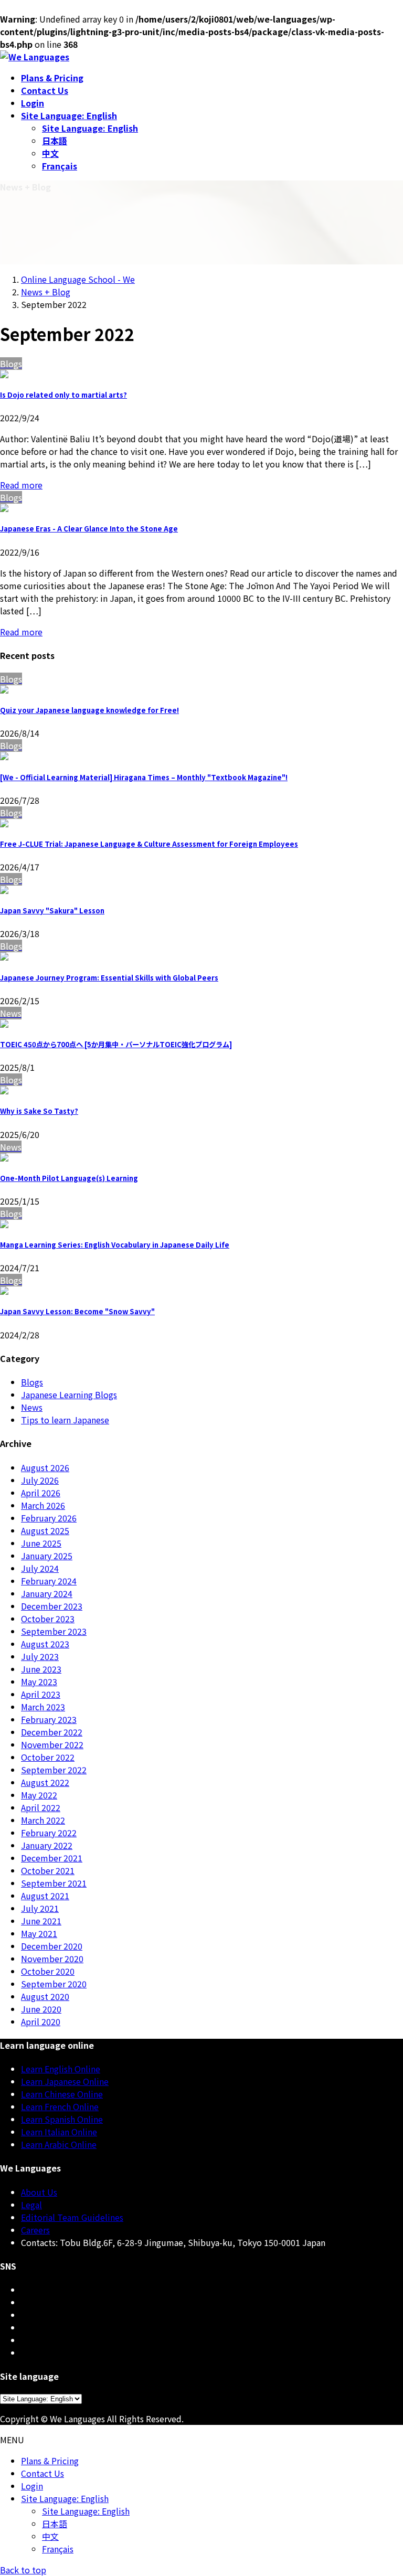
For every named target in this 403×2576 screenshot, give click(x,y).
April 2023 (41, 1694)
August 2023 (45, 1644)
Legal (31, 2205)
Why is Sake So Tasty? (39, 1111)
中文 (50, 153)
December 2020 (52, 1946)
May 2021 (39, 1933)
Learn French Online (60, 2106)
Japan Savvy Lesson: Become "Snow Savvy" (77, 1311)
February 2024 (49, 1581)
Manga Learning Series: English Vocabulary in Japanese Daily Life (115, 1245)
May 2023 (39, 1681)
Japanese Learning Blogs (69, 1395)
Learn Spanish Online (62, 2119)
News (32, 1407)
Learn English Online (61, 2069)
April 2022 (41, 1807)
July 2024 (40, 1568)
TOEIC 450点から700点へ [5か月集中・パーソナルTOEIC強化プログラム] (116, 1044)
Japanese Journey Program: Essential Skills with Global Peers (109, 978)
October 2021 (48, 1870)
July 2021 (40, 1908)
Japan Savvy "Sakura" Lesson (52, 911)
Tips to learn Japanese (65, 1420)
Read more (21, 485)
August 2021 (45, 1896)
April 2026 (41, 1493)
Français (60, 166)
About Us (39, 2192)
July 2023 (40, 1656)
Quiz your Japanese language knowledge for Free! (89, 710)
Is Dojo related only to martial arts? (63, 395)
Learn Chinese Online (62, 2094)
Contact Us (43, 2473)
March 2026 (43, 1505)
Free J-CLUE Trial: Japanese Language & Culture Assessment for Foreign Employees (149, 844)
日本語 (55, 141)
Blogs (32, 1382)
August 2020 (45, 1996)
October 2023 (48, 1619)
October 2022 (48, 1757)
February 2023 (49, 1719)
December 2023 (52, 1606)
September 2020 (54, 1984)
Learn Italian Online (59, 2132)
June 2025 (41, 1543)
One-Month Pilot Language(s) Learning (69, 1178)
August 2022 (45, 1782)
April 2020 (41, 2021)
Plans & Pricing (50, 2461)
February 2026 (49, 1518)
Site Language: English (90, 128)
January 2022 (47, 1845)
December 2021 (52, 1858)
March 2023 (43, 1707)
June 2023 (41, 1669)
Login (32, 2486)
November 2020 (52, 1958)
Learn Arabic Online (59, 2144)
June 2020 (41, 2009)
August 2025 (45, 1530)
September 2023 (54, 1631)
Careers (35, 2230)
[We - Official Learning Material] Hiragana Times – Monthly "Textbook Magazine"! (144, 777)
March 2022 (43, 1820)
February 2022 (49, 1833)
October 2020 (48, 1971)
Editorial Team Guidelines (72, 2217)
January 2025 (47, 1556)
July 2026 (40, 1480)
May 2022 (39, 1795)
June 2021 (41, 1921)
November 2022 (52, 1744)
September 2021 (54, 1883)
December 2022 (52, 1732)
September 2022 (54, 1770)
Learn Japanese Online (65, 2081)
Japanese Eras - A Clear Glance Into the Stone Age (89, 529)
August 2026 (45, 1467)
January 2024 (47, 1593)
